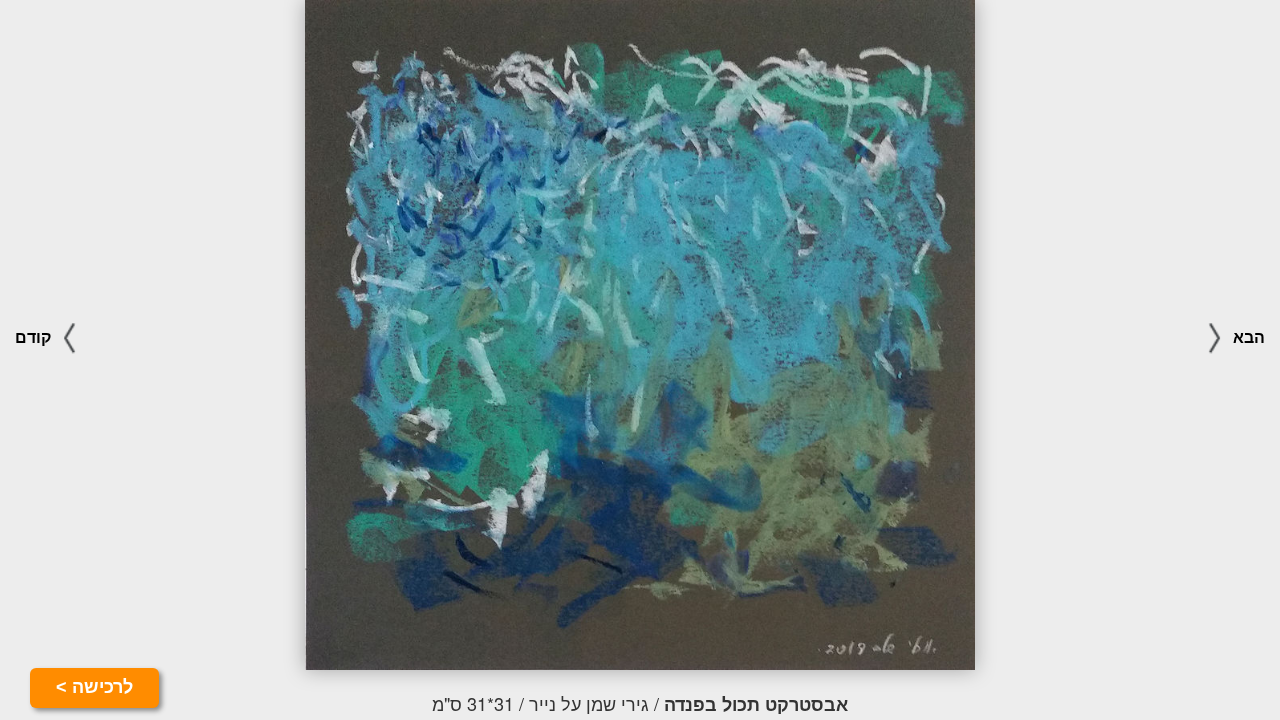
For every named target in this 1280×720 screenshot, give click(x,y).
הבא (1247, 337)
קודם (35, 337)
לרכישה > (94, 687)
